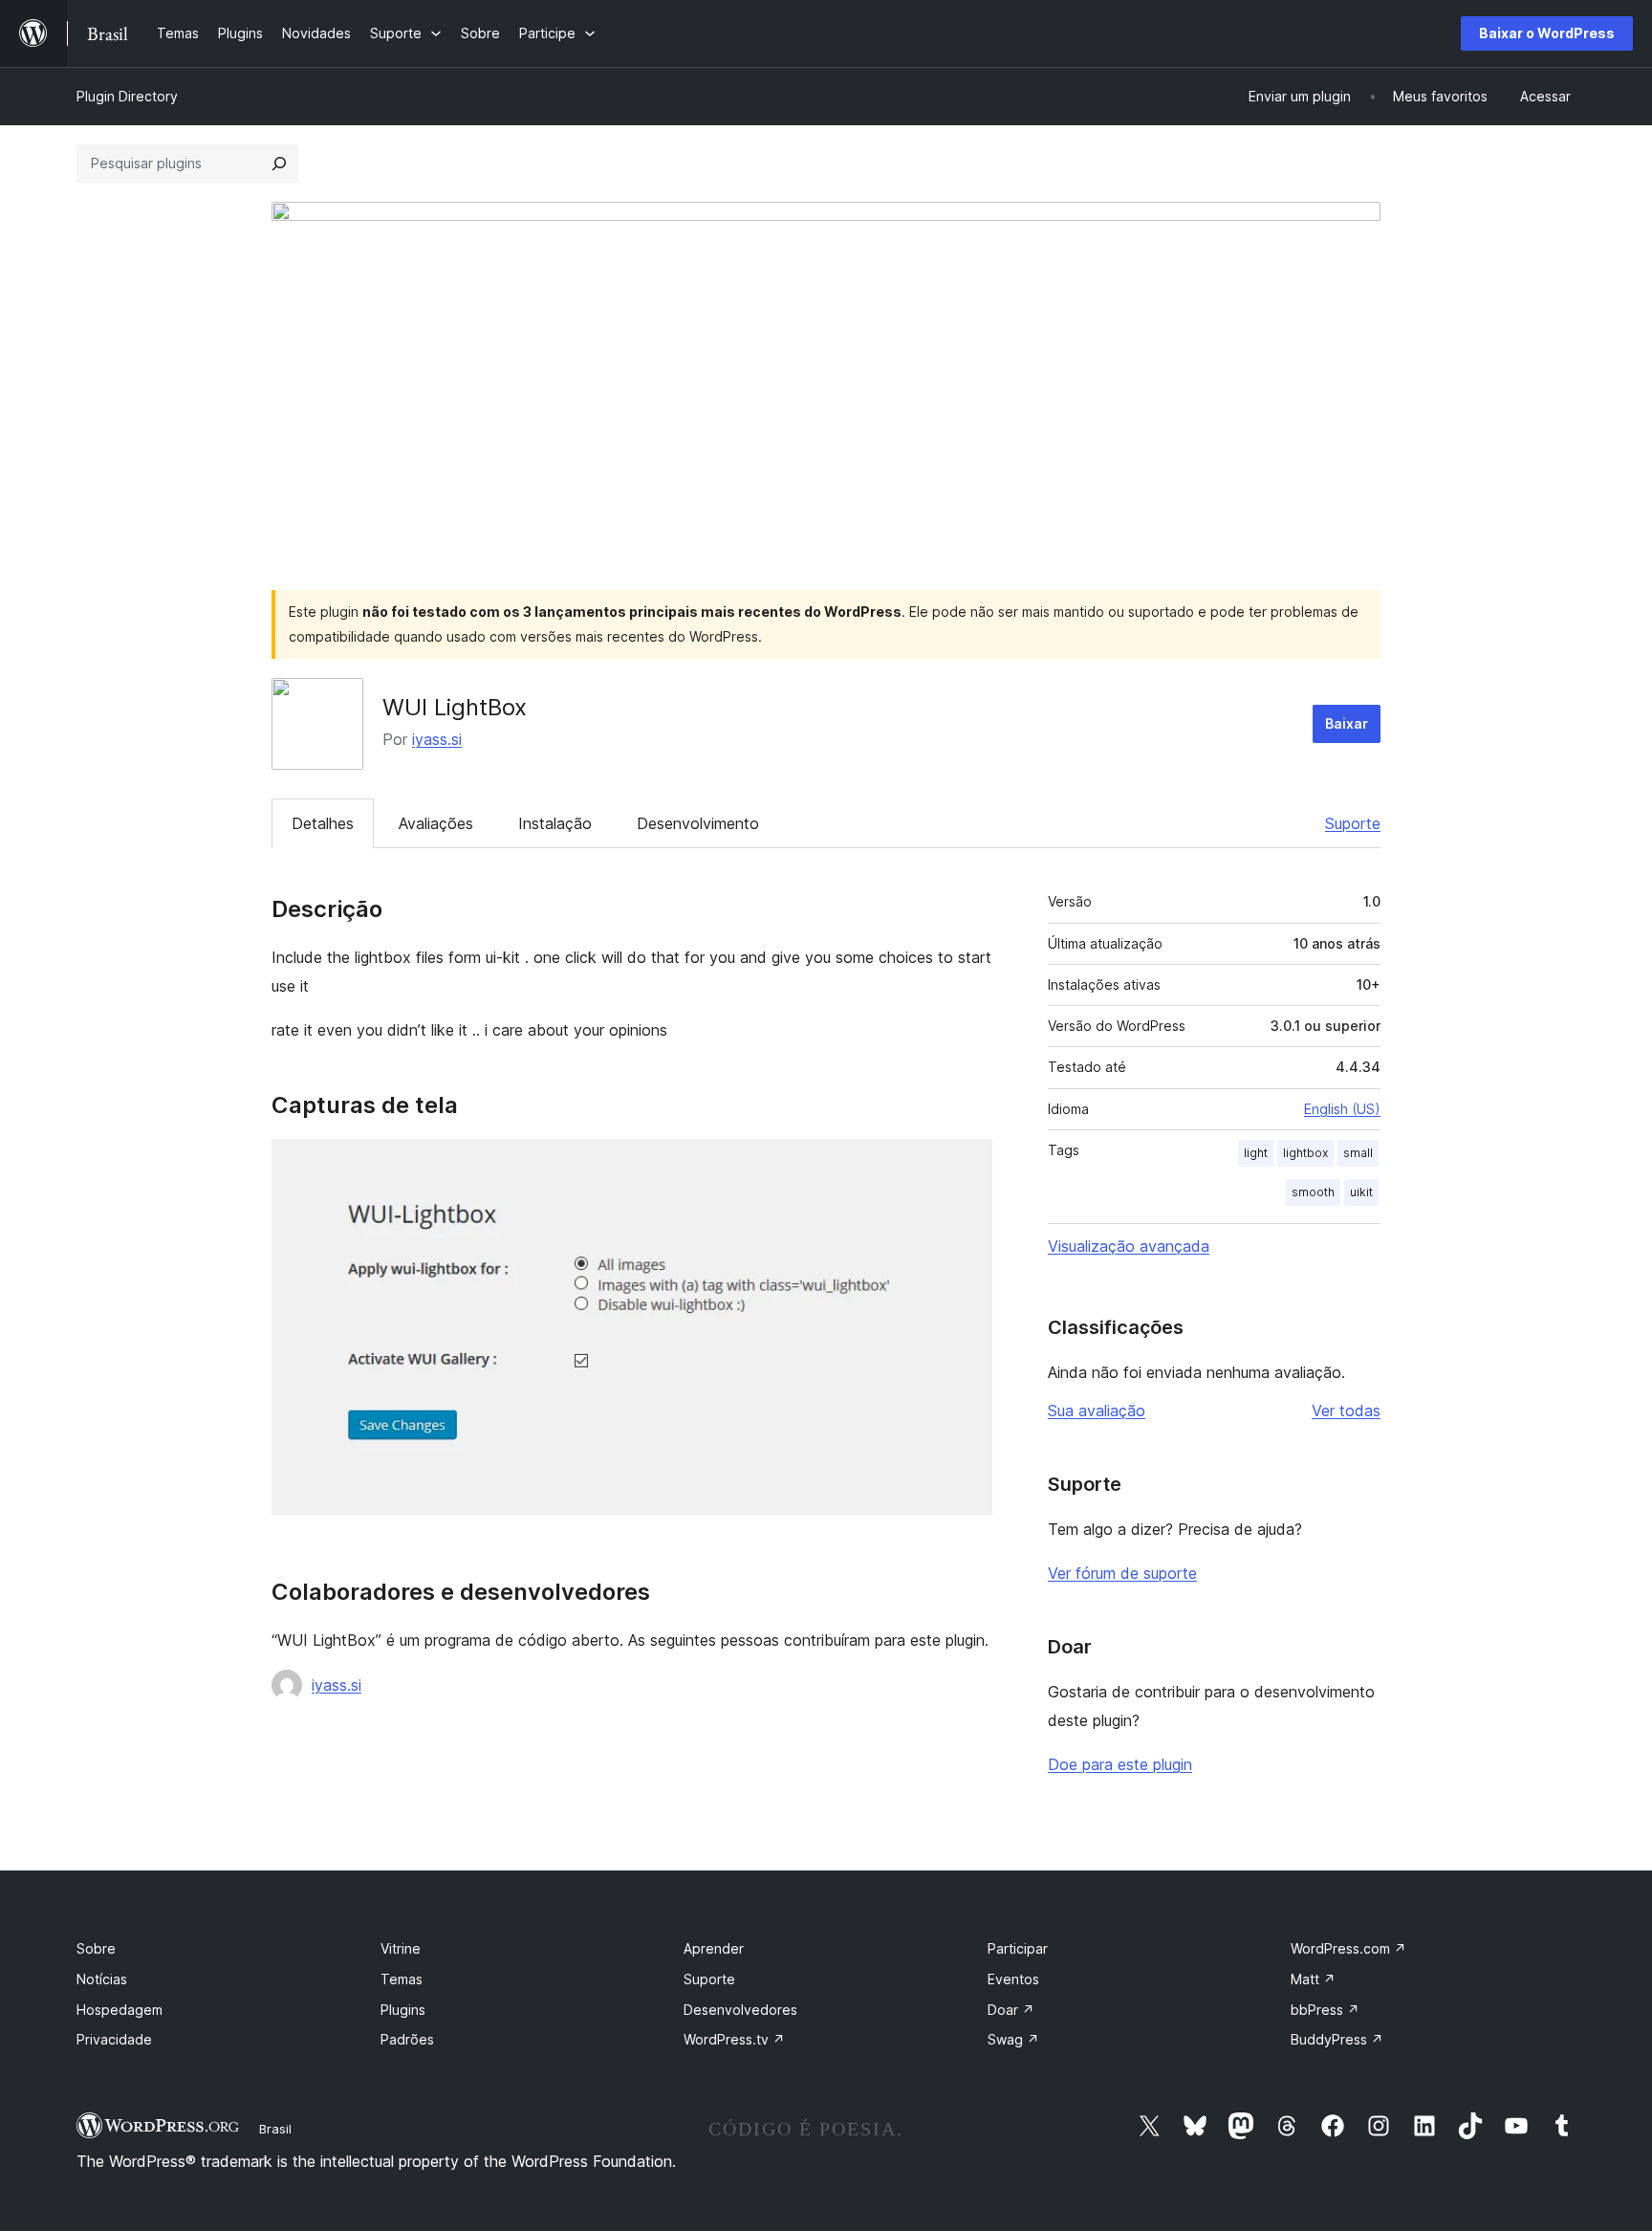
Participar (1018, 1948)
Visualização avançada (1129, 1246)
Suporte (1353, 823)
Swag (1013, 2039)
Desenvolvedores (740, 2010)
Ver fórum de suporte (1122, 1573)
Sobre (96, 1948)
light (1256, 1153)
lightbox (1305, 1153)
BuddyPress (1337, 2039)
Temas (402, 1979)
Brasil (275, 2129)
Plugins (403, 2010)
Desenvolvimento (698, 823)
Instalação (555, 823)
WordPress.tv (734, 2039)
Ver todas (1346, 1411)
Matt (1313, 1979)
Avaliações (436, 823)
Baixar (1347, 723)
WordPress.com (1348, 1948)
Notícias (102, 1979)
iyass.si (437, 739)
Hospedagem (120, 2010)
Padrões (407, 2039)
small (1358, 1153)
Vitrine (401, 1948)
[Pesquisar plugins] (279, 164)
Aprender (714, 1948)
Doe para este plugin (1120, 1764)
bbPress (1325, 2010)
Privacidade (114, 2039)
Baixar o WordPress (1547, 33)
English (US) (1342, 1109)
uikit (1361, 1192)
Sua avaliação (1097, 1411)
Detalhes (323, 823)
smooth (1313, 1192)
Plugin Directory (127, 96)
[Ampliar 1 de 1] (967, 1165)
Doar (1011, 2010)
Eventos (1013, 1979)
